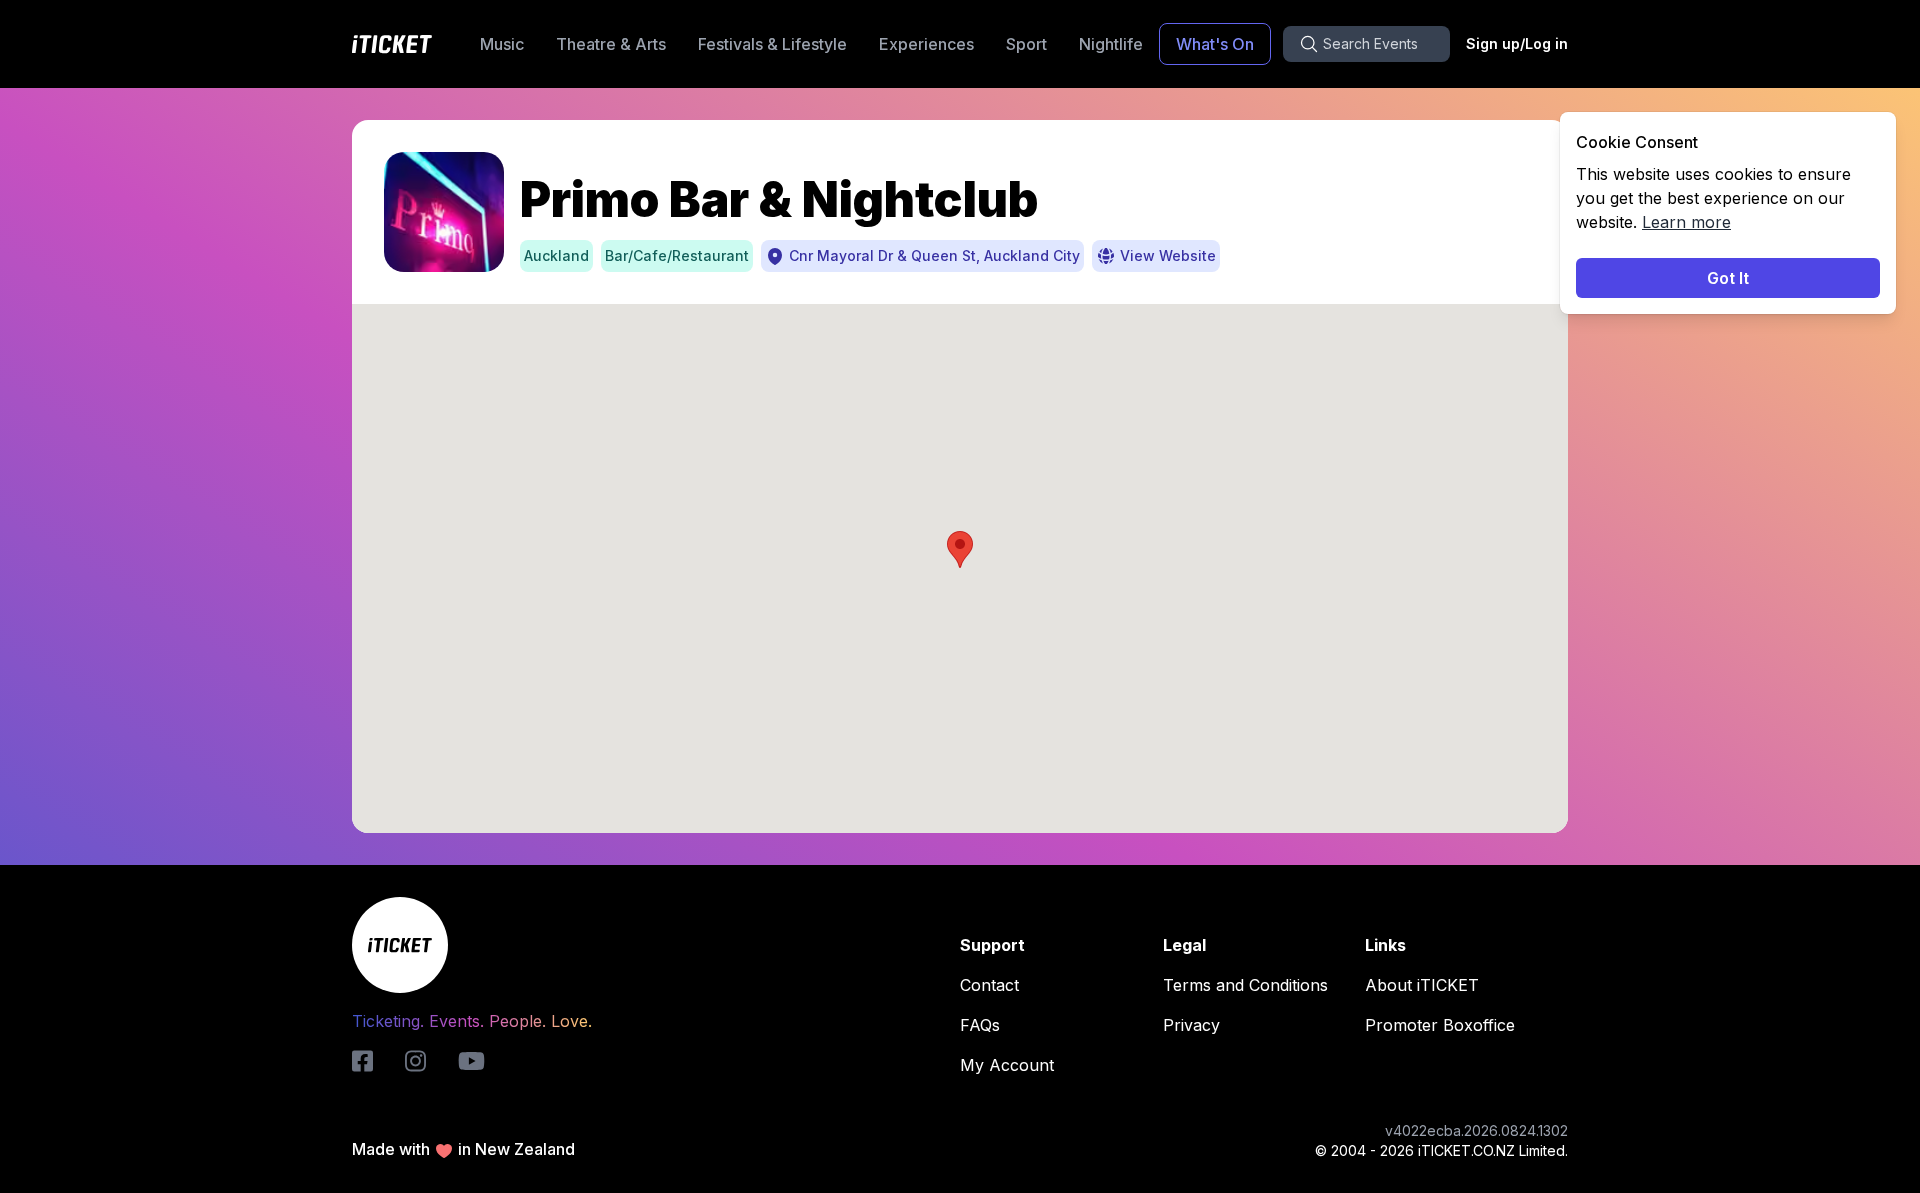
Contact (989, 985)
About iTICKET (1422, 985)
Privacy (1191, 1025)
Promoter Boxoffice (1440, 1025)
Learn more (1686, 222)
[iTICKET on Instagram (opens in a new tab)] (415, 1061)
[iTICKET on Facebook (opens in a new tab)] (362, 1061)
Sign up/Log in (1517, 43)
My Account (1007, 1065)
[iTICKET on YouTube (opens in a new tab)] (471, 1061)
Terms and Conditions (1245, 985)
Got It (1728, 278)
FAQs (980, 1025)
